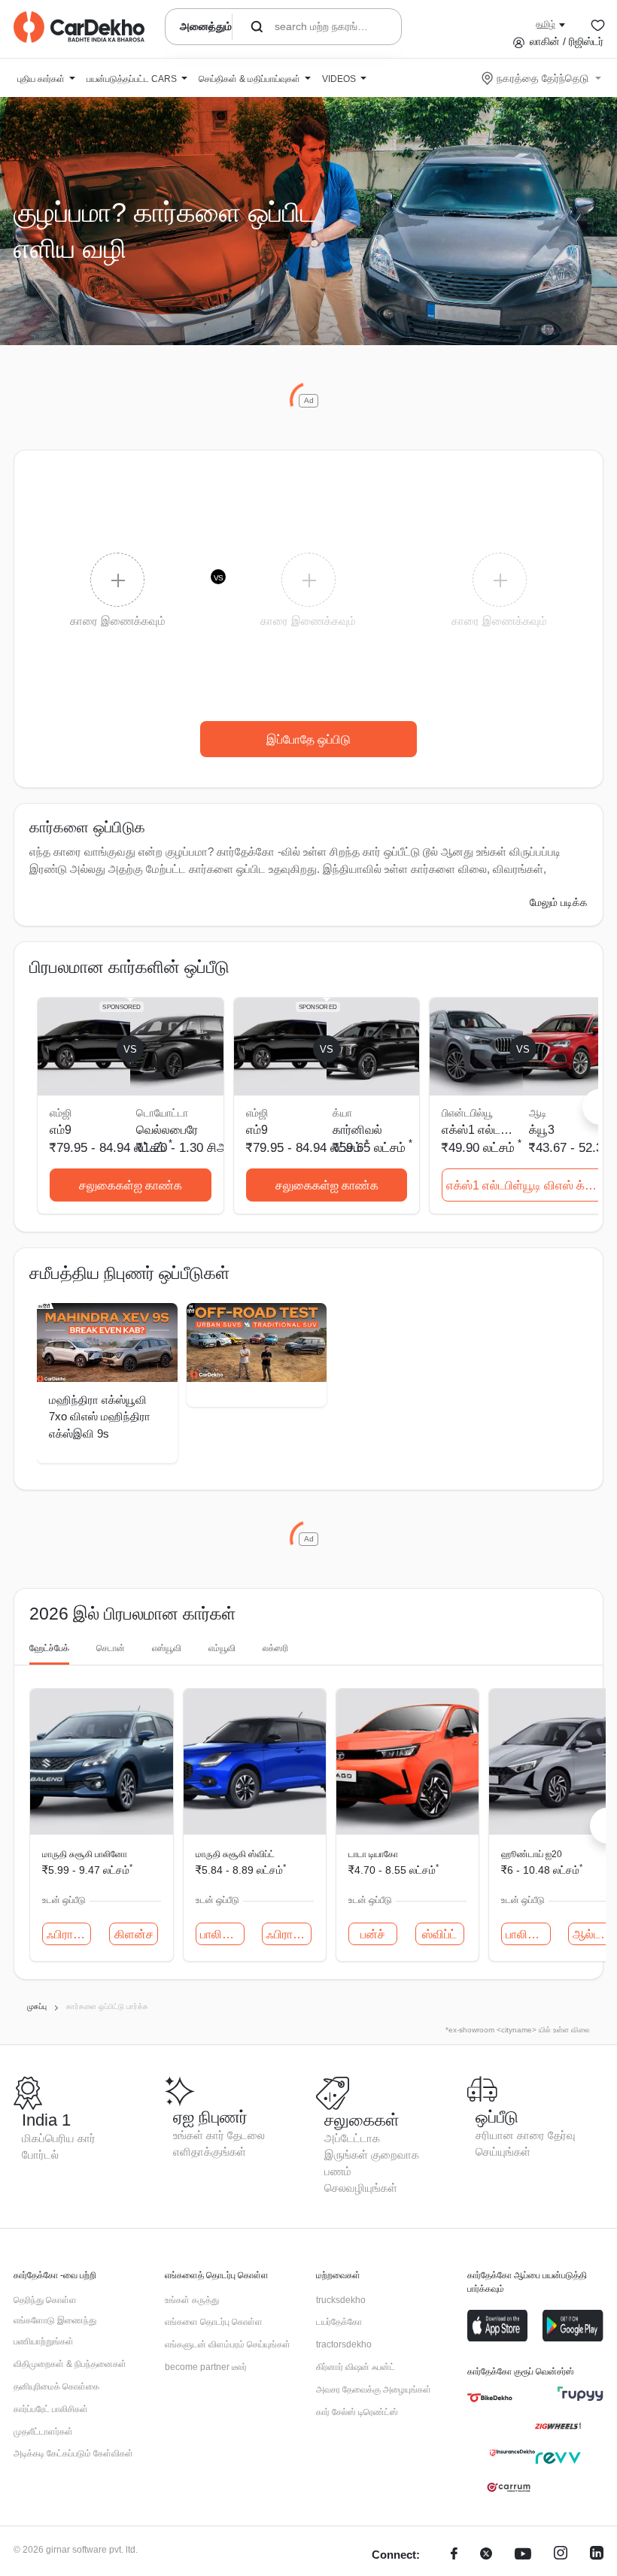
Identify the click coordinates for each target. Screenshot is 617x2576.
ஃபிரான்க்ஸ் (69, 1934)
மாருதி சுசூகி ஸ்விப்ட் (235, 1854)
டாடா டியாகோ (373, 1854)
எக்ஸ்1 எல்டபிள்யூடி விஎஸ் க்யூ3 (524, 1185)
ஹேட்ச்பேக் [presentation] (49, 1648)
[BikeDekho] (490, 2398)
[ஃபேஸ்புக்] (454, 2555)
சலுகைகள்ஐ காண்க (131, 1185)
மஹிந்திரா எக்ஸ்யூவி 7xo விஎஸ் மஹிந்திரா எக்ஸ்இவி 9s (100, 1417)
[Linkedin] (597, 2555)
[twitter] (486, 2555)
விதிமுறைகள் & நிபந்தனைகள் (70, 2364)
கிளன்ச (134, 1934)
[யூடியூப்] (523, 2555)
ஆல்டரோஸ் (595, 1934)
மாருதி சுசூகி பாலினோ (85, 1854)
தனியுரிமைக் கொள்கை (56, 2387)
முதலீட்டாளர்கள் (43, 2432)
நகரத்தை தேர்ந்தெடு (543, 78)
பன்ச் (373, 1934)
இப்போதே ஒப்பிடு (308, 739)
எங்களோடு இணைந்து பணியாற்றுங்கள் (55, 2331)
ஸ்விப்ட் (439, 1934)
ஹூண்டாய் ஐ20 (532, 1854)
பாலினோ (222, 1934)
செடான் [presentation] (111, 1648)
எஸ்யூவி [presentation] (167, 1648)
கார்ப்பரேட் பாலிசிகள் (51, 2409)
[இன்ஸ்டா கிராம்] (561, 2555)
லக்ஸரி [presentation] (275, 1648)
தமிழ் (546, 24)
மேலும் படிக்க (559, 902)
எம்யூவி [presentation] (222, 1648)
